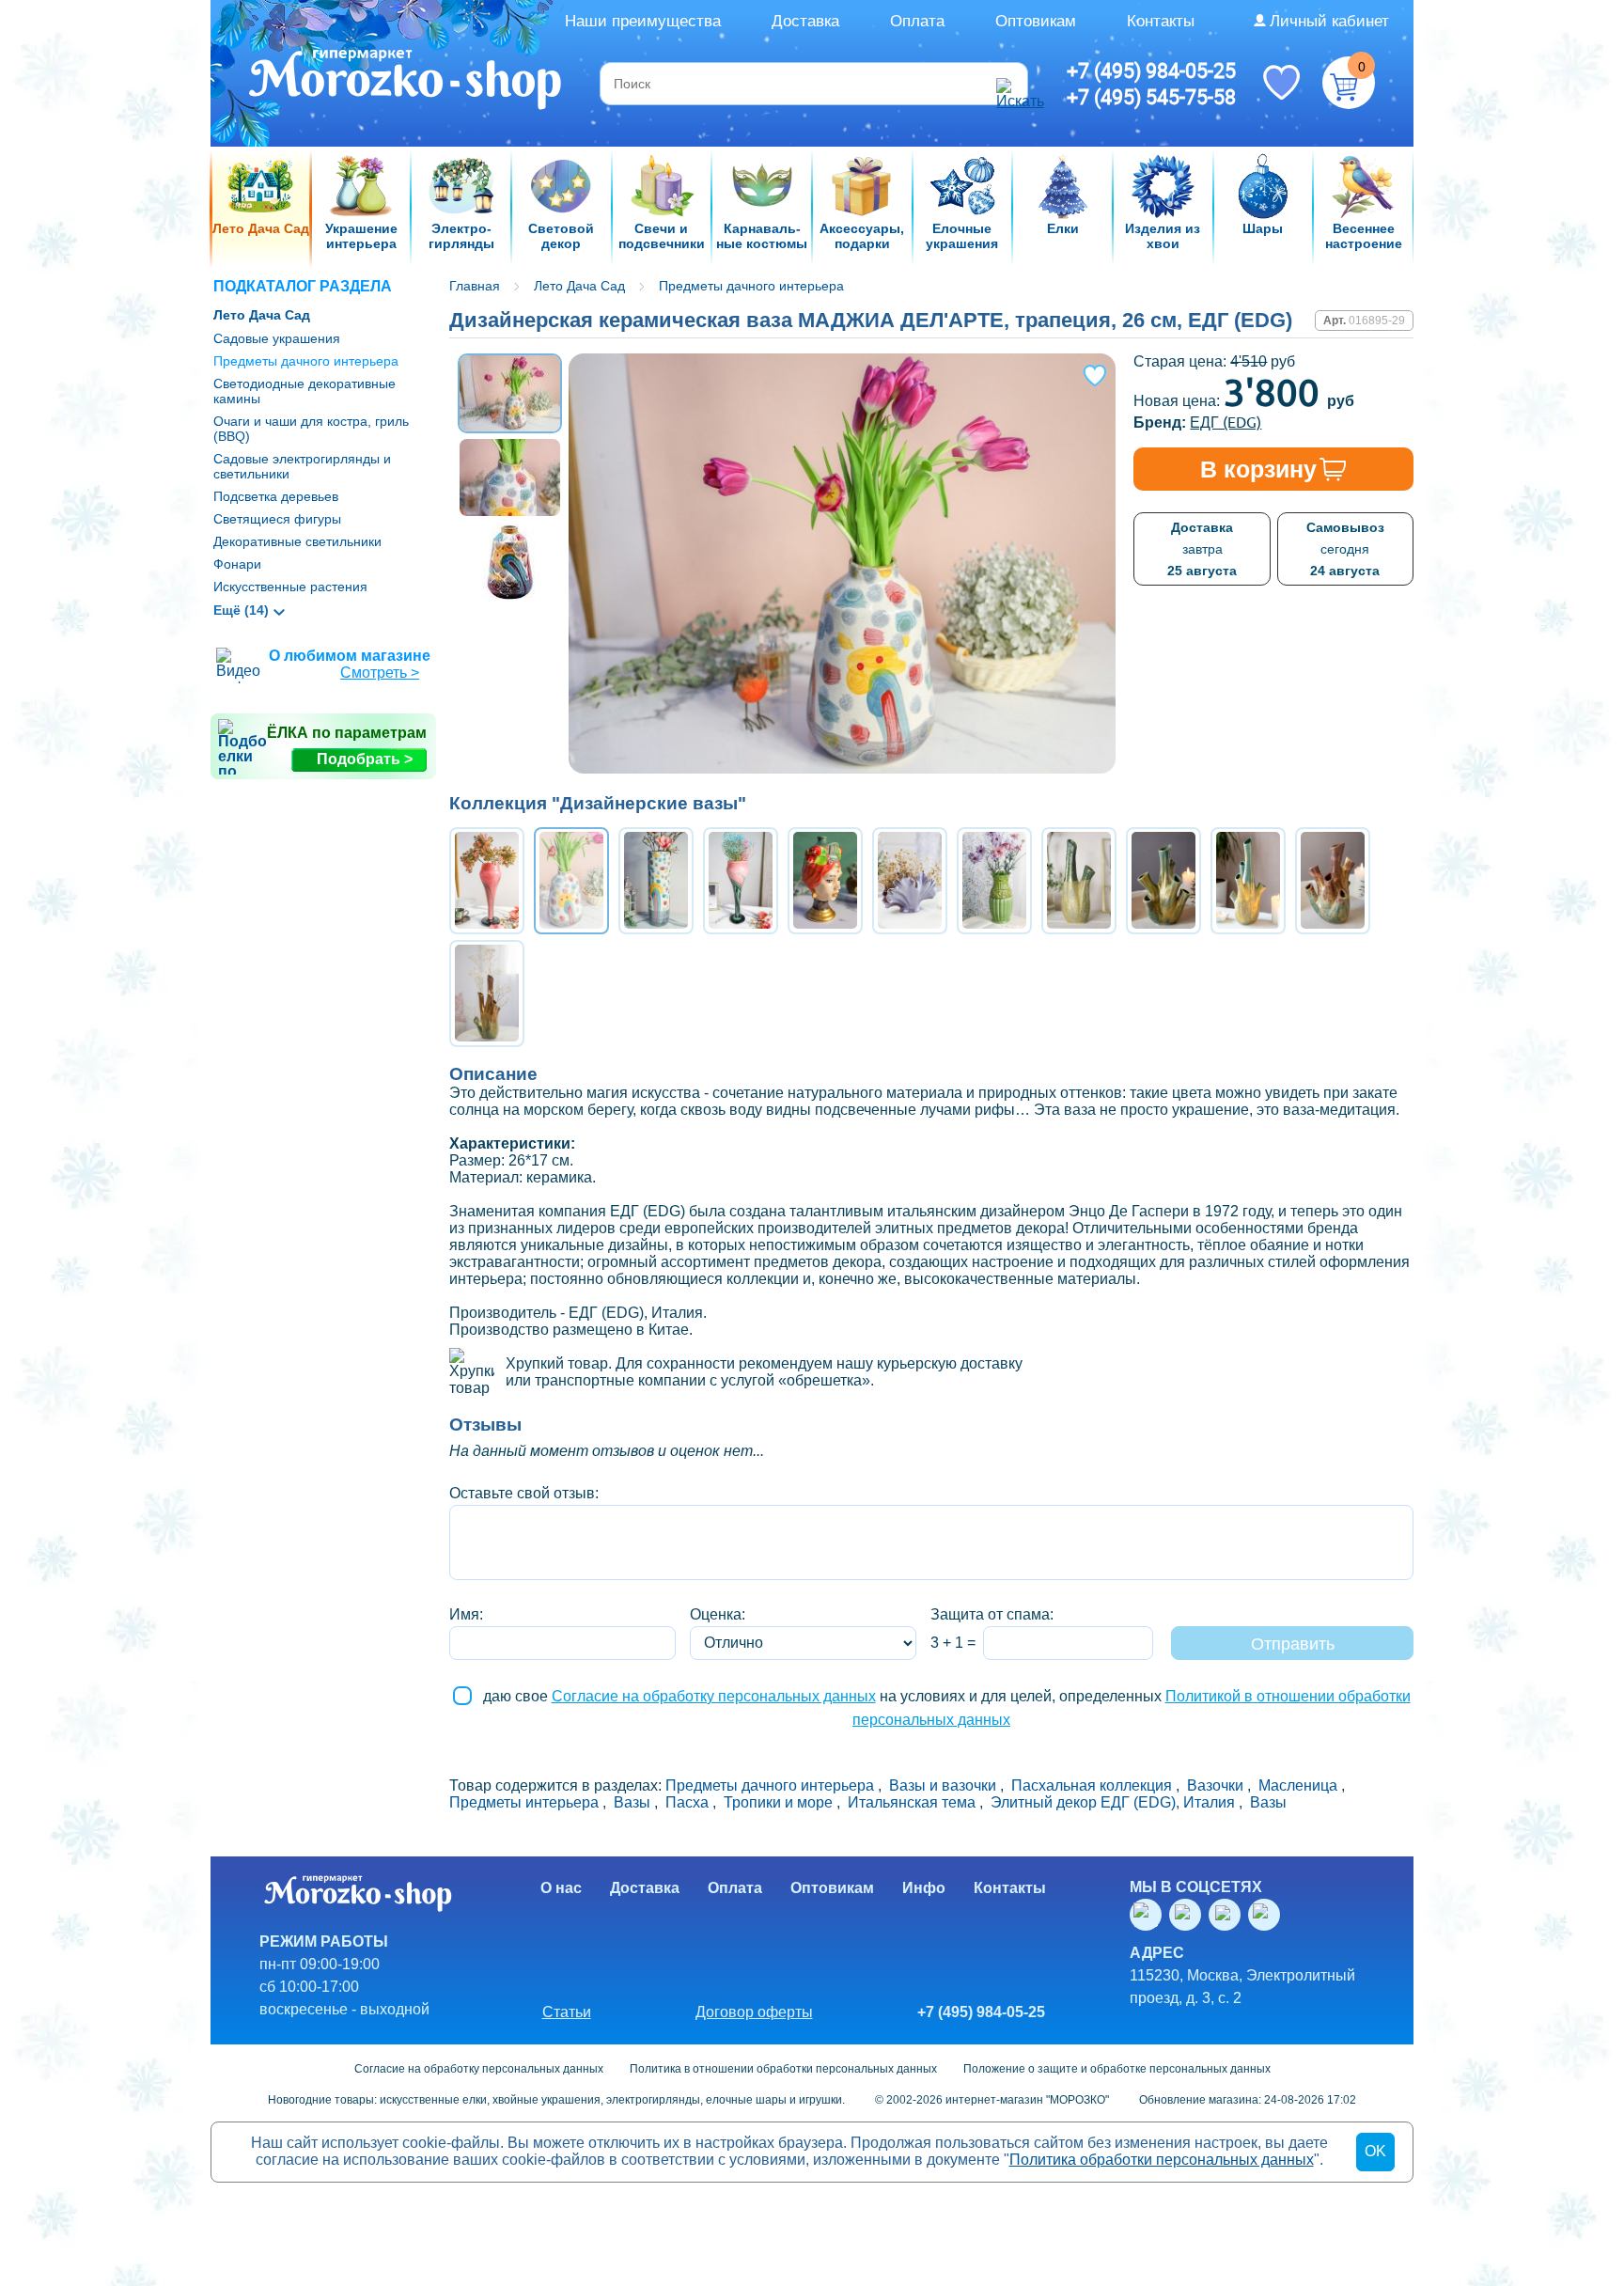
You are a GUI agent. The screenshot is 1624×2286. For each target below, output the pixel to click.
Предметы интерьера (524, 1802)
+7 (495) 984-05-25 (1151, 70)
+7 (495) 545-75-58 (1151, 97)
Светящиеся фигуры (277, 519)
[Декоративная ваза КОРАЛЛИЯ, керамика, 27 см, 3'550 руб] (910, 881)
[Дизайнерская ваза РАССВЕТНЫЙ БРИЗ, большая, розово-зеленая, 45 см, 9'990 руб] (741, 881)
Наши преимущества (643, 21)
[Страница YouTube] (1189, 1915)
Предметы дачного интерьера (306, 361)
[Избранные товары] (1281, 81)
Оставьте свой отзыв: (524, 1493)
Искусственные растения (290, 587)
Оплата (917, 21)
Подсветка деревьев (276, 496)
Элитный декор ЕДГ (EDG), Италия (1113, 1802)
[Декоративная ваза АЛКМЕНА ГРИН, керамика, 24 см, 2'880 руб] (1163, 881)
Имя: (466, 1614)
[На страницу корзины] (1349, 83)
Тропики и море (778, 1802)
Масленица (1298, 1785)
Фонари (237, 564)
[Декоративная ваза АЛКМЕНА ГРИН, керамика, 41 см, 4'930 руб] (1248, 881)
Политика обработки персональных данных (1162, 2160)
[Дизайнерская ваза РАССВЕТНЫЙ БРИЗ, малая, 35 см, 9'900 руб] (487, 881)
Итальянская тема (912, 1802)
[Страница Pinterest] (1268, 1915)
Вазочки (1215, 1785)
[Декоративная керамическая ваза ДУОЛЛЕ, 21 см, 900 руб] (1079, 881)
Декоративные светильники (297, 541)
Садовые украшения (277, 338)
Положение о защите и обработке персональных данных (1117, 2069)
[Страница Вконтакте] (1149, 1915)
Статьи (567, 2012)
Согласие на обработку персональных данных (714, 1696)
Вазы (632, 1802)
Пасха (687, 1802)
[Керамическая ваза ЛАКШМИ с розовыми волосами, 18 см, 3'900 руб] (825, 881)
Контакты (1161, 21)
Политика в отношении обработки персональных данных (783, 2069)
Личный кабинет (1329, 21)
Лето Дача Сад (262, 315)
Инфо (924, 1888)
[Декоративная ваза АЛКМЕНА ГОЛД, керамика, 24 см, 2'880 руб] (1333, 881)
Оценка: (718, 1614)
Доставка (805, 21)
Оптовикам (1036, 21)
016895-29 (1377, 321)
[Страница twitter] (1228, 1915)
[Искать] (1009, 84)
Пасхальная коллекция (1092, 1785)
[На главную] (406, 82)
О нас (561, 1888)
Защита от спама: (992, 1614)
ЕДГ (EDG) (1226, 422)
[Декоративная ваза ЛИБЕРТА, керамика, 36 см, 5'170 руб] (994, 881)
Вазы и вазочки (943, 1785)
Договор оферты (754, 2012)
